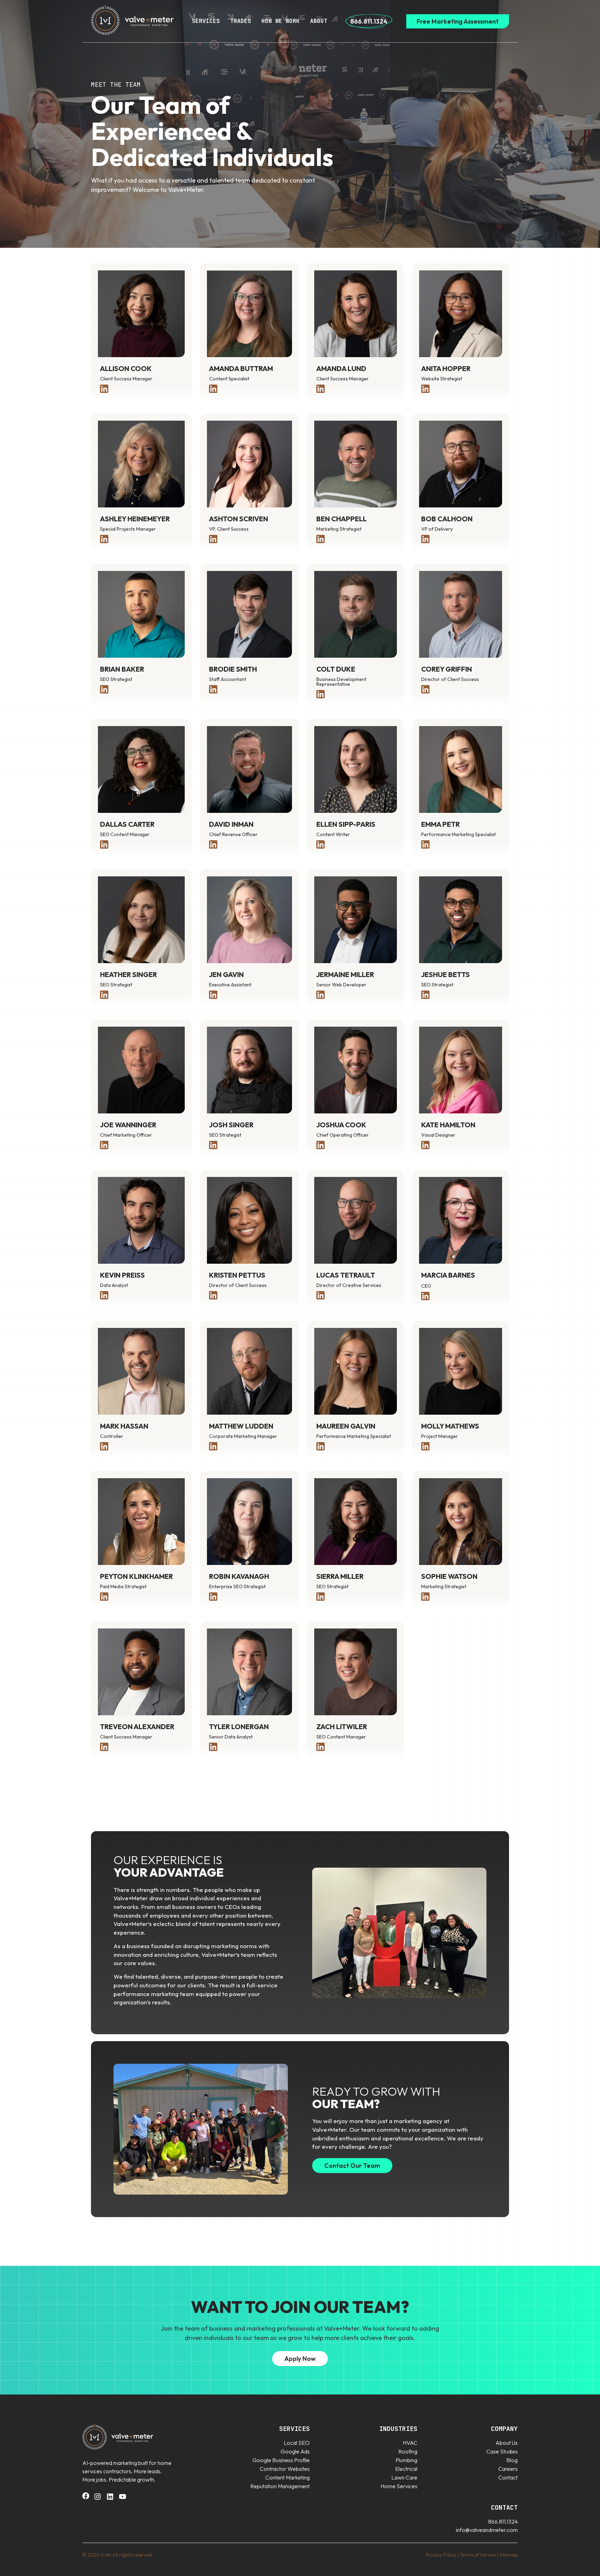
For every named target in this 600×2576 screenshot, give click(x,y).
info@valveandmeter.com (487, 2530)
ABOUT (319, 21)
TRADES (241, 21)
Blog (512, 2460)
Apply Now (300, 2359)
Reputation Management (280, 2486)
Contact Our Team (352, 2166)
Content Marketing (287, 2477)
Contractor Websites (285, 2469)
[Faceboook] (86, 2497)
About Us (507, 2443)
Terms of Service (478, 2555)
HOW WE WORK (281, 21)
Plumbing (406, 2460)
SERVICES (206, 21)
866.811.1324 (369, 21)
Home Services (399, 2486)
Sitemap (509, 2555)
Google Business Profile (281, 2460)
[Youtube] (123, 2499)
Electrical (406, 2469)
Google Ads (295, 2451)
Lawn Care (404, 2477)
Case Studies (502, 2451)
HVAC (410, 2443)
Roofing (408, 2451)
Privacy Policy (441, 2555)
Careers (508, 2469)
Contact (508, 2477)
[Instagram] (98, 2499)
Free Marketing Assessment (458, 21)
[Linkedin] (110, 2499)
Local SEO (297, 2443)
